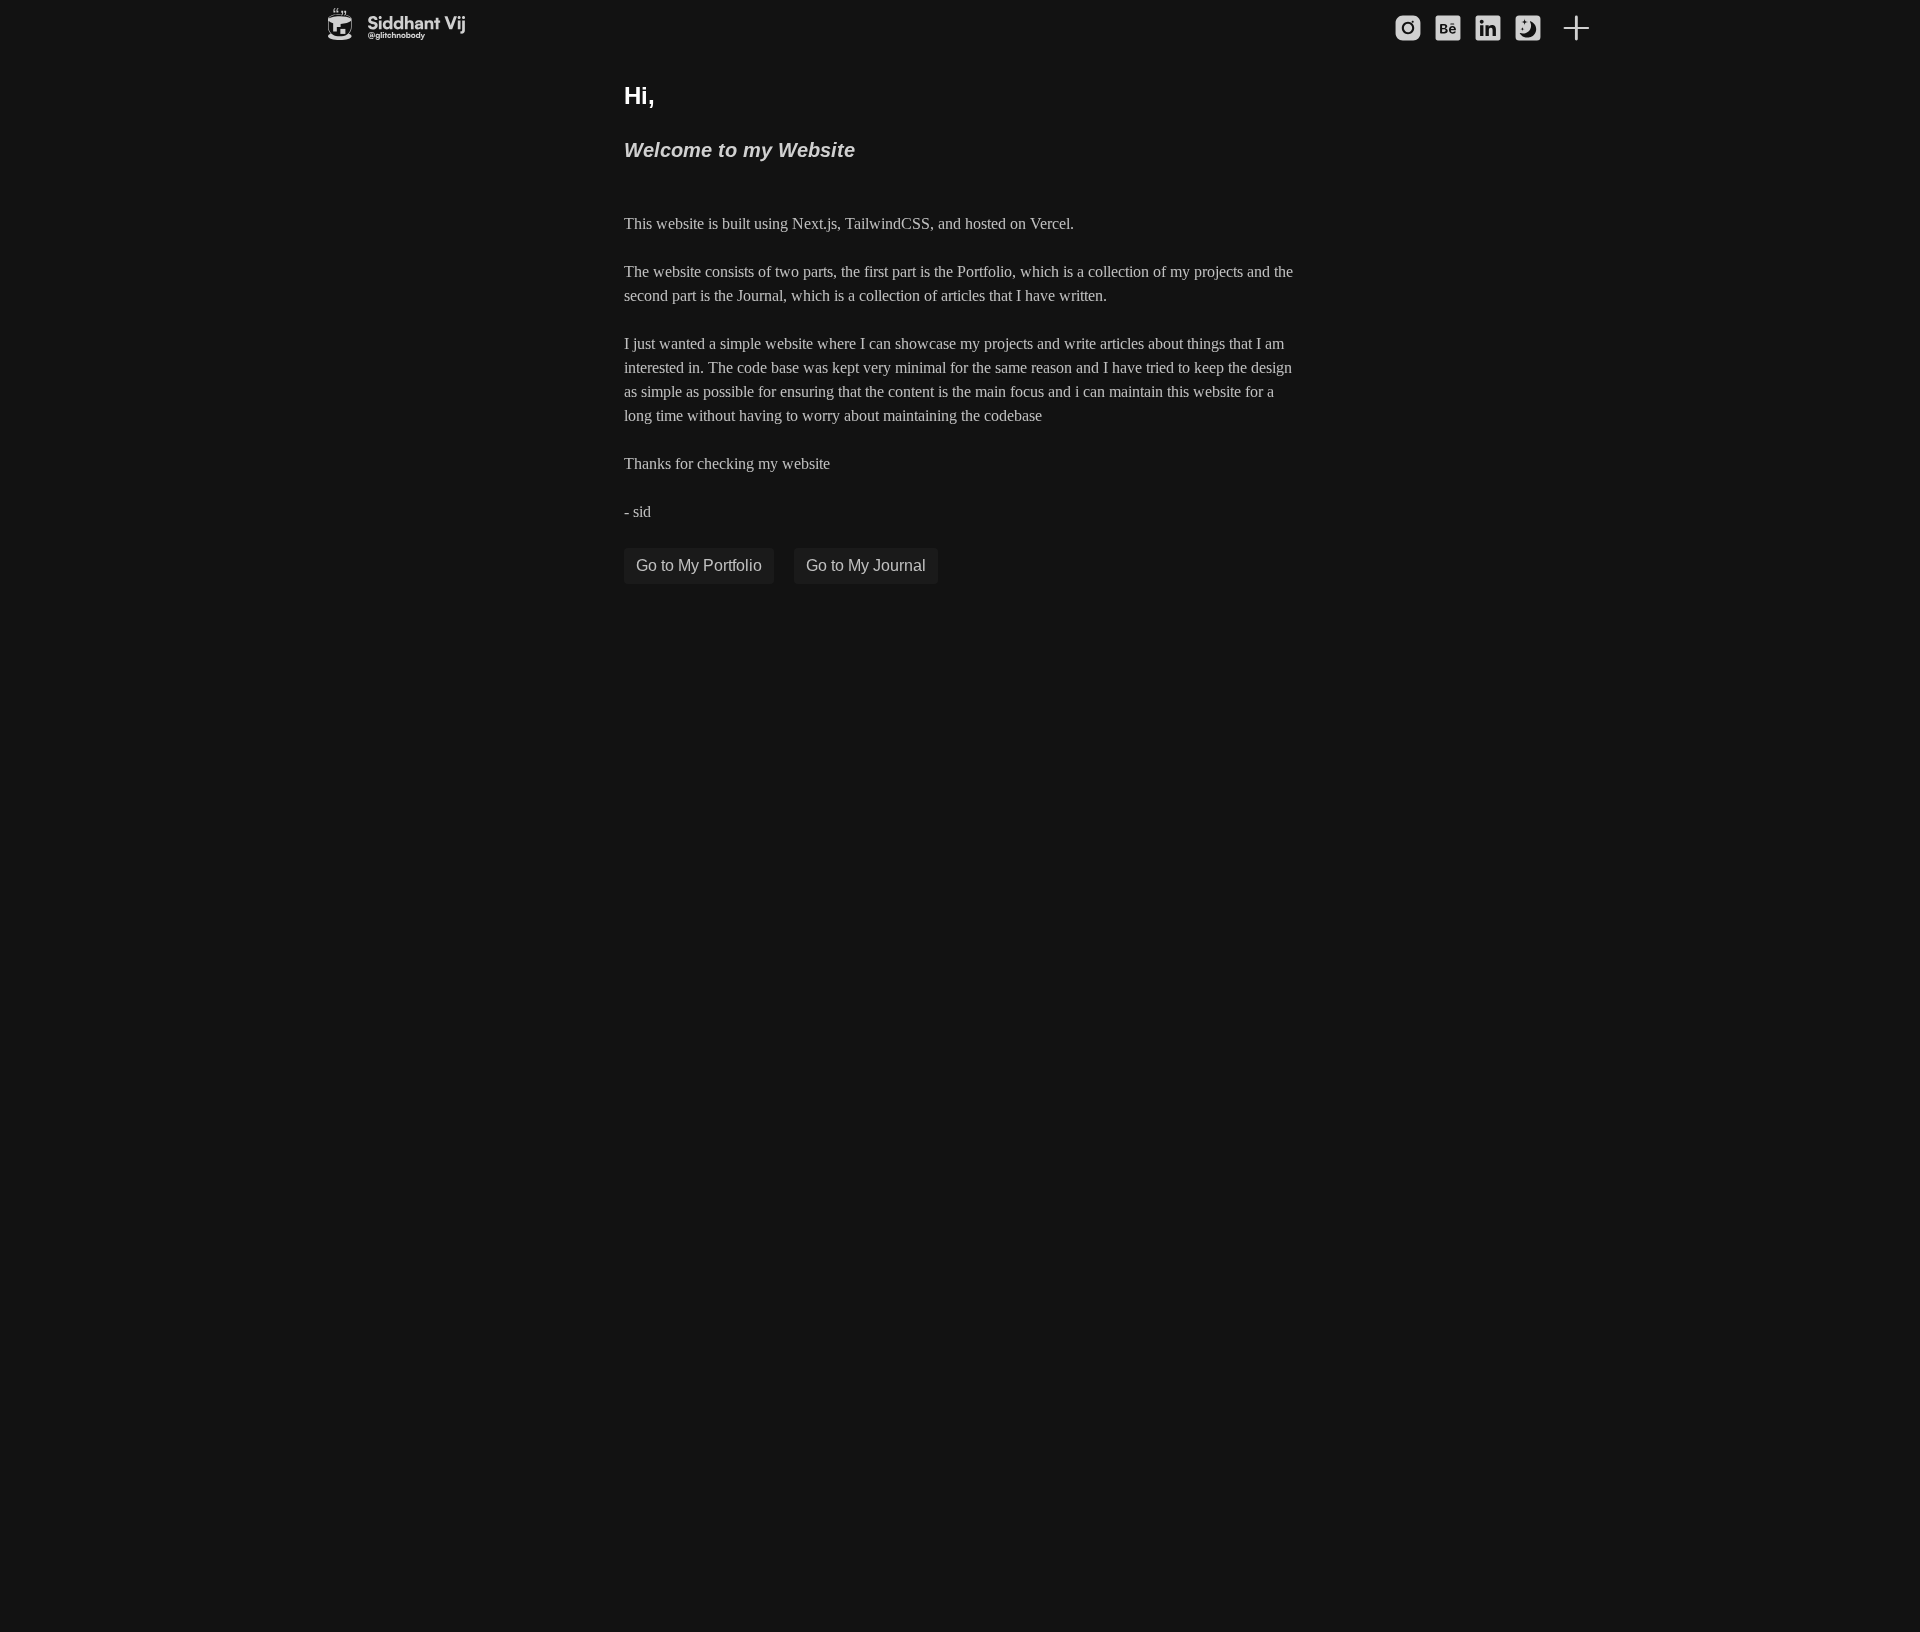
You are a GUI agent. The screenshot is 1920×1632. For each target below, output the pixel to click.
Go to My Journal (866, 565)
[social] (1408, 28)
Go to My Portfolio (699, 565)
